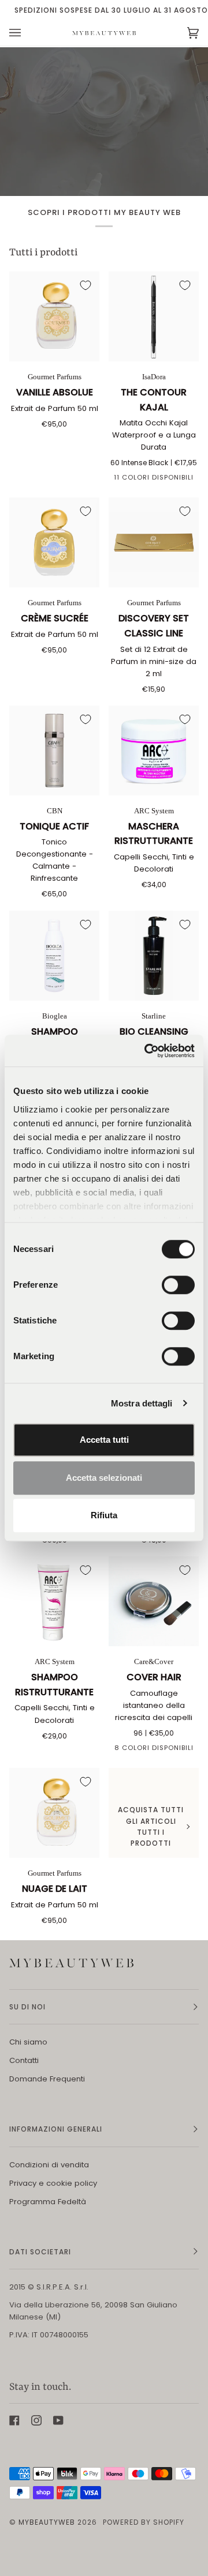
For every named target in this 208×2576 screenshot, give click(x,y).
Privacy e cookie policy (53, 2183)
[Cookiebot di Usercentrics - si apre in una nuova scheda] (147, 1051)
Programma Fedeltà (48, 2202)
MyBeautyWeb (47, 2522)
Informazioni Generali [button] (56, 2129)
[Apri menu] (27, 33)
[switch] (178, 1285)
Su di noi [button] (27, 2007)
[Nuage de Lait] (54, 1813)
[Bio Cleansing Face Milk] (154, 956)
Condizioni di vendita (49, 2165)
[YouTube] (58, 2420)
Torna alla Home (104, 171)
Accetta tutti (104, 1440)
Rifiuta (104, 1515)
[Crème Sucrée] (54, 542)
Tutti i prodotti (43, 253)
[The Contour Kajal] (154, 316)
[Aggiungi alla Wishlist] (86, 285)
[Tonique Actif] (54, 750)
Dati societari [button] (40, 2252)
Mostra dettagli (142, 1403)
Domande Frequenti (47, 2079)
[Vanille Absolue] (54, 316)
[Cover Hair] (154, 1601)
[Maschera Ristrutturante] (154, 750)
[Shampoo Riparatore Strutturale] (54, 956)
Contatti (24, 2060)
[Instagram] (36, 2420)
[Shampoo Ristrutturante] (54, 1601)
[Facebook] (14, 2420)
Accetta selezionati (104, 1478)
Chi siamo (28, 2042)
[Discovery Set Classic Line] (154, 542)
